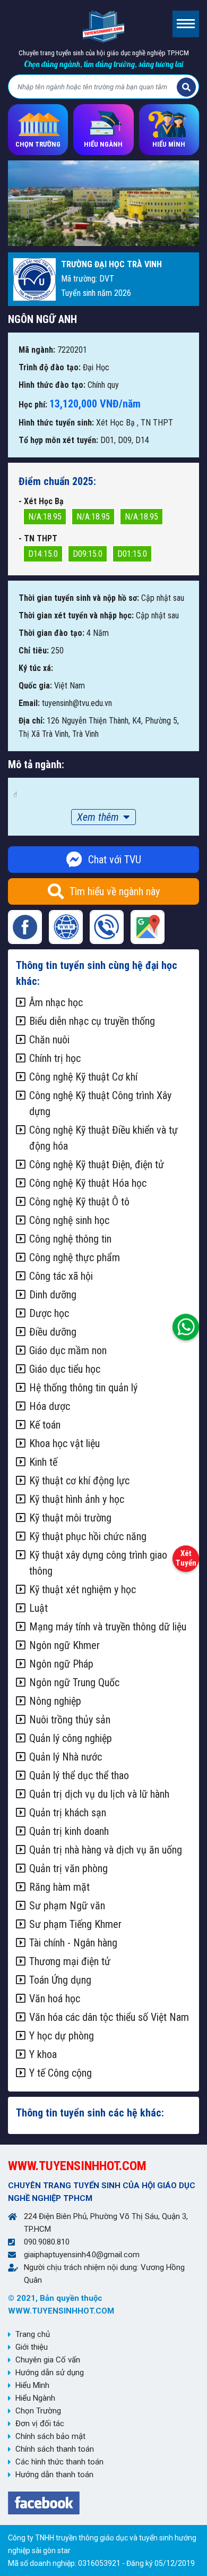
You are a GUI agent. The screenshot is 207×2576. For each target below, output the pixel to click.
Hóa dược (50, 1406)
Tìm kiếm (186, 87)
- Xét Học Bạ (41, 501)
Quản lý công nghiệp (71, 1738)
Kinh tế (43, 1462)
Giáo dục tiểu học (65, 1369)
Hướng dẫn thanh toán (54, 2475)
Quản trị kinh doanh (69, 1831)
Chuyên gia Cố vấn (48, 2360)
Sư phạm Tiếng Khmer (75, 1924)
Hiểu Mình (32, 2385)
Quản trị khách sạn (68, 1813)
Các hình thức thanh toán (59, 2462)
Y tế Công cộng (61, 2073)
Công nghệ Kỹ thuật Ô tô (79, 1202)
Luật (38, 1608)
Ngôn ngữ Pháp (61, 1664)
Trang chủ (33, 2334)
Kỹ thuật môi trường (70, 1518)
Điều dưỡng (53, 1332)
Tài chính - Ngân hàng (73, 1943)
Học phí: (33, 405)
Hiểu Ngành (35, 2398)
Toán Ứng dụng (60, 1980)
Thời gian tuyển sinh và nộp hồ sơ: (79, 598)
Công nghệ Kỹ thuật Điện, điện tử (97, 1164)
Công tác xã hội (61, 1276)
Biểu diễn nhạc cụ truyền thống (92, 1021)
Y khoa (43, 2054)
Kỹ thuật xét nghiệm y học (83, 1589)
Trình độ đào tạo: (50, 367)
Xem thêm (98, 817)
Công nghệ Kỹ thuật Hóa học (88, 1183)
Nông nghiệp (55, 1701)
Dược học (49, 1313)
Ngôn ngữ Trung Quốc (74, 1682)
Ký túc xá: (36, 668)
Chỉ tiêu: (34, 651)
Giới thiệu (32, 2347)
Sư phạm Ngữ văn (67, 1906)
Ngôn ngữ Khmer (64, 1645)
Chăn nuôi (49, 1040)
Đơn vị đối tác (40, 2424)
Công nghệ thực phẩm (75, 1257)
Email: (29, 703)
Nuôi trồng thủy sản (70, 1720)
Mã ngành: (37, 350)
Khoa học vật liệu (64, 1443)
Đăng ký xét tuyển (186, 1556)
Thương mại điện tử (70, 1961)
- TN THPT (38, 538)
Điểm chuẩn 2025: (57, 481)
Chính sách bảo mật (50, 2436)
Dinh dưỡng (53, 1295)
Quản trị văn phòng (68, 1868)
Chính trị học (55, 1058)
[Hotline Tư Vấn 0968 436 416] (186, 1324)
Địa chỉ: (32, 721)
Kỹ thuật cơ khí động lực (79, 1481)
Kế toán (45, 1425)
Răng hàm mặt (59, 1887)
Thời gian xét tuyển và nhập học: (76, 615)
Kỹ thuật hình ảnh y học (77, 1499)
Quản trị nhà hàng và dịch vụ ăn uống (106, 1850)
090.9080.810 (47, 2242)
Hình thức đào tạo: (52, 385)
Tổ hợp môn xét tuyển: (58, 440)
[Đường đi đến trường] (148, 927)
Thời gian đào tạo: (51, 633)
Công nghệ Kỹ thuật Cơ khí (83, 1077)
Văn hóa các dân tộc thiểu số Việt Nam (109, 2017)
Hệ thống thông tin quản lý (83, 1388)
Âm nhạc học (56, 1002)
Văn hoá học (55, 1999)
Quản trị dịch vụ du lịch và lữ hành (99, 1794)
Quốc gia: (35, 686)
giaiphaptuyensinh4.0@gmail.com (82, 2255)
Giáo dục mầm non (68, 1350)
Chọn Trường (38, 2411)
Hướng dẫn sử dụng (50, 2373)
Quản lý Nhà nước (66, 1757)
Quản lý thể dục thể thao (79, 1775)
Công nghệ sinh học (69, 1220)
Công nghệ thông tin (70, 1239)
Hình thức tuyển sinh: (56, 423)
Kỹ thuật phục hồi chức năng (88, 1536)
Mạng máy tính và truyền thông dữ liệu (108, 1627)
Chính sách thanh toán (55, 2449)
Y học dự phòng (62, 2036)
